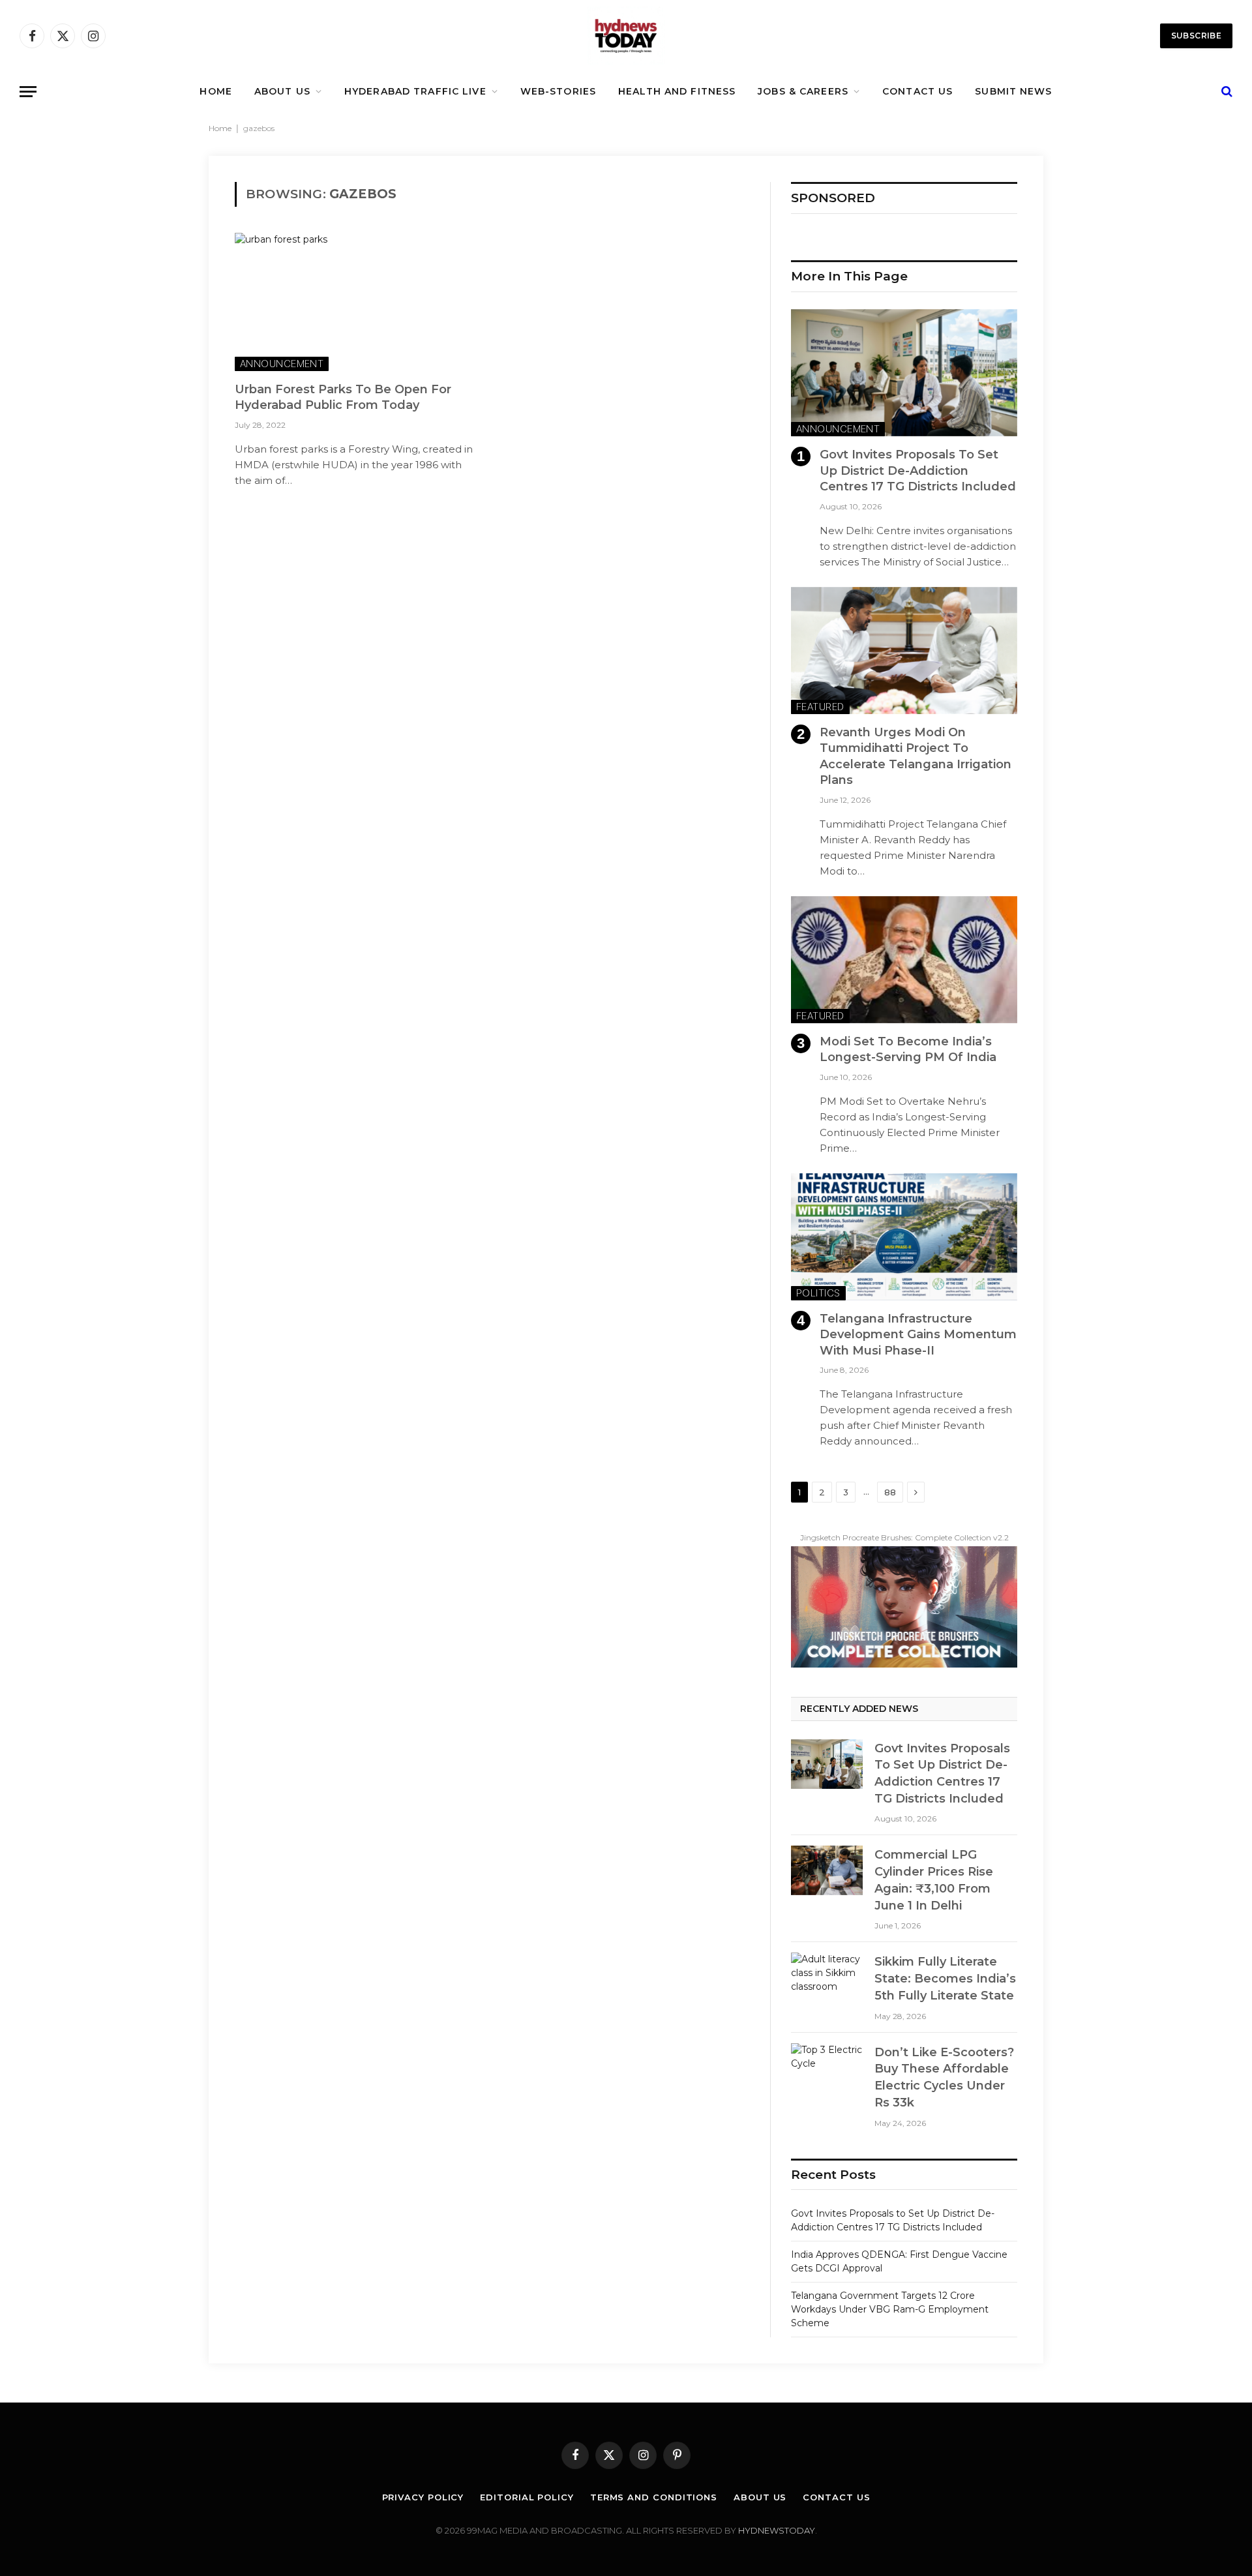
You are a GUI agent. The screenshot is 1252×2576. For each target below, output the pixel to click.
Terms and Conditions (654, 2497)
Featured (820, 707)
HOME (216, 91)
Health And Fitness (677, 91)
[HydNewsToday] (626, 36)
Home (220, 128)
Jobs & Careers (803, 91)
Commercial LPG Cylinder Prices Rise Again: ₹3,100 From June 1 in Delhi (934, 1880)
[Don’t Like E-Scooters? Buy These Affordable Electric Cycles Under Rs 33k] (827, 2068)
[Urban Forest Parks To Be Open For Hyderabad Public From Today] (357, 302)
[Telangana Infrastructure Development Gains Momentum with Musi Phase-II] (904, 1237)
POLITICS (818, 1293)
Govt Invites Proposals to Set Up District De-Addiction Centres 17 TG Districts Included (918, 471)
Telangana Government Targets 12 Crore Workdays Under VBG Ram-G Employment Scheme (890, 2309)
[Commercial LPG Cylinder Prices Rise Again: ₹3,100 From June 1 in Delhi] (827, 1870)
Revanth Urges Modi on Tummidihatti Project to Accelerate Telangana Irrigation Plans (916, 756)
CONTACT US (917, 91)
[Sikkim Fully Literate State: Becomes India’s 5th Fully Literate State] (827, 1977)
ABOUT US (282, 91)
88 (890, 1492)
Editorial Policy (527, 2497)
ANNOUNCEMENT (282, 364)
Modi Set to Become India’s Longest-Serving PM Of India (908, 1049)
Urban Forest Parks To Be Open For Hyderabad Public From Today (343, 397)
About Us (760, 2497)
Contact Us (836, 2497)
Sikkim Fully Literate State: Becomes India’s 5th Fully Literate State (945, 1978)
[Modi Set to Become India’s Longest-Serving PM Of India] (904, 960)
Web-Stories (558, 91)
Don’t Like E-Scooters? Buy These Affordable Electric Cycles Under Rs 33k (944, 2077)
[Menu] (28, 92)
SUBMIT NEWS (1013, 91)
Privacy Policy (423, 2497)
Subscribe (1196, 36)
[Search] (1226, 92)
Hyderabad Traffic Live (415, 91)
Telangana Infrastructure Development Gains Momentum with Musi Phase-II (918, 1335)
